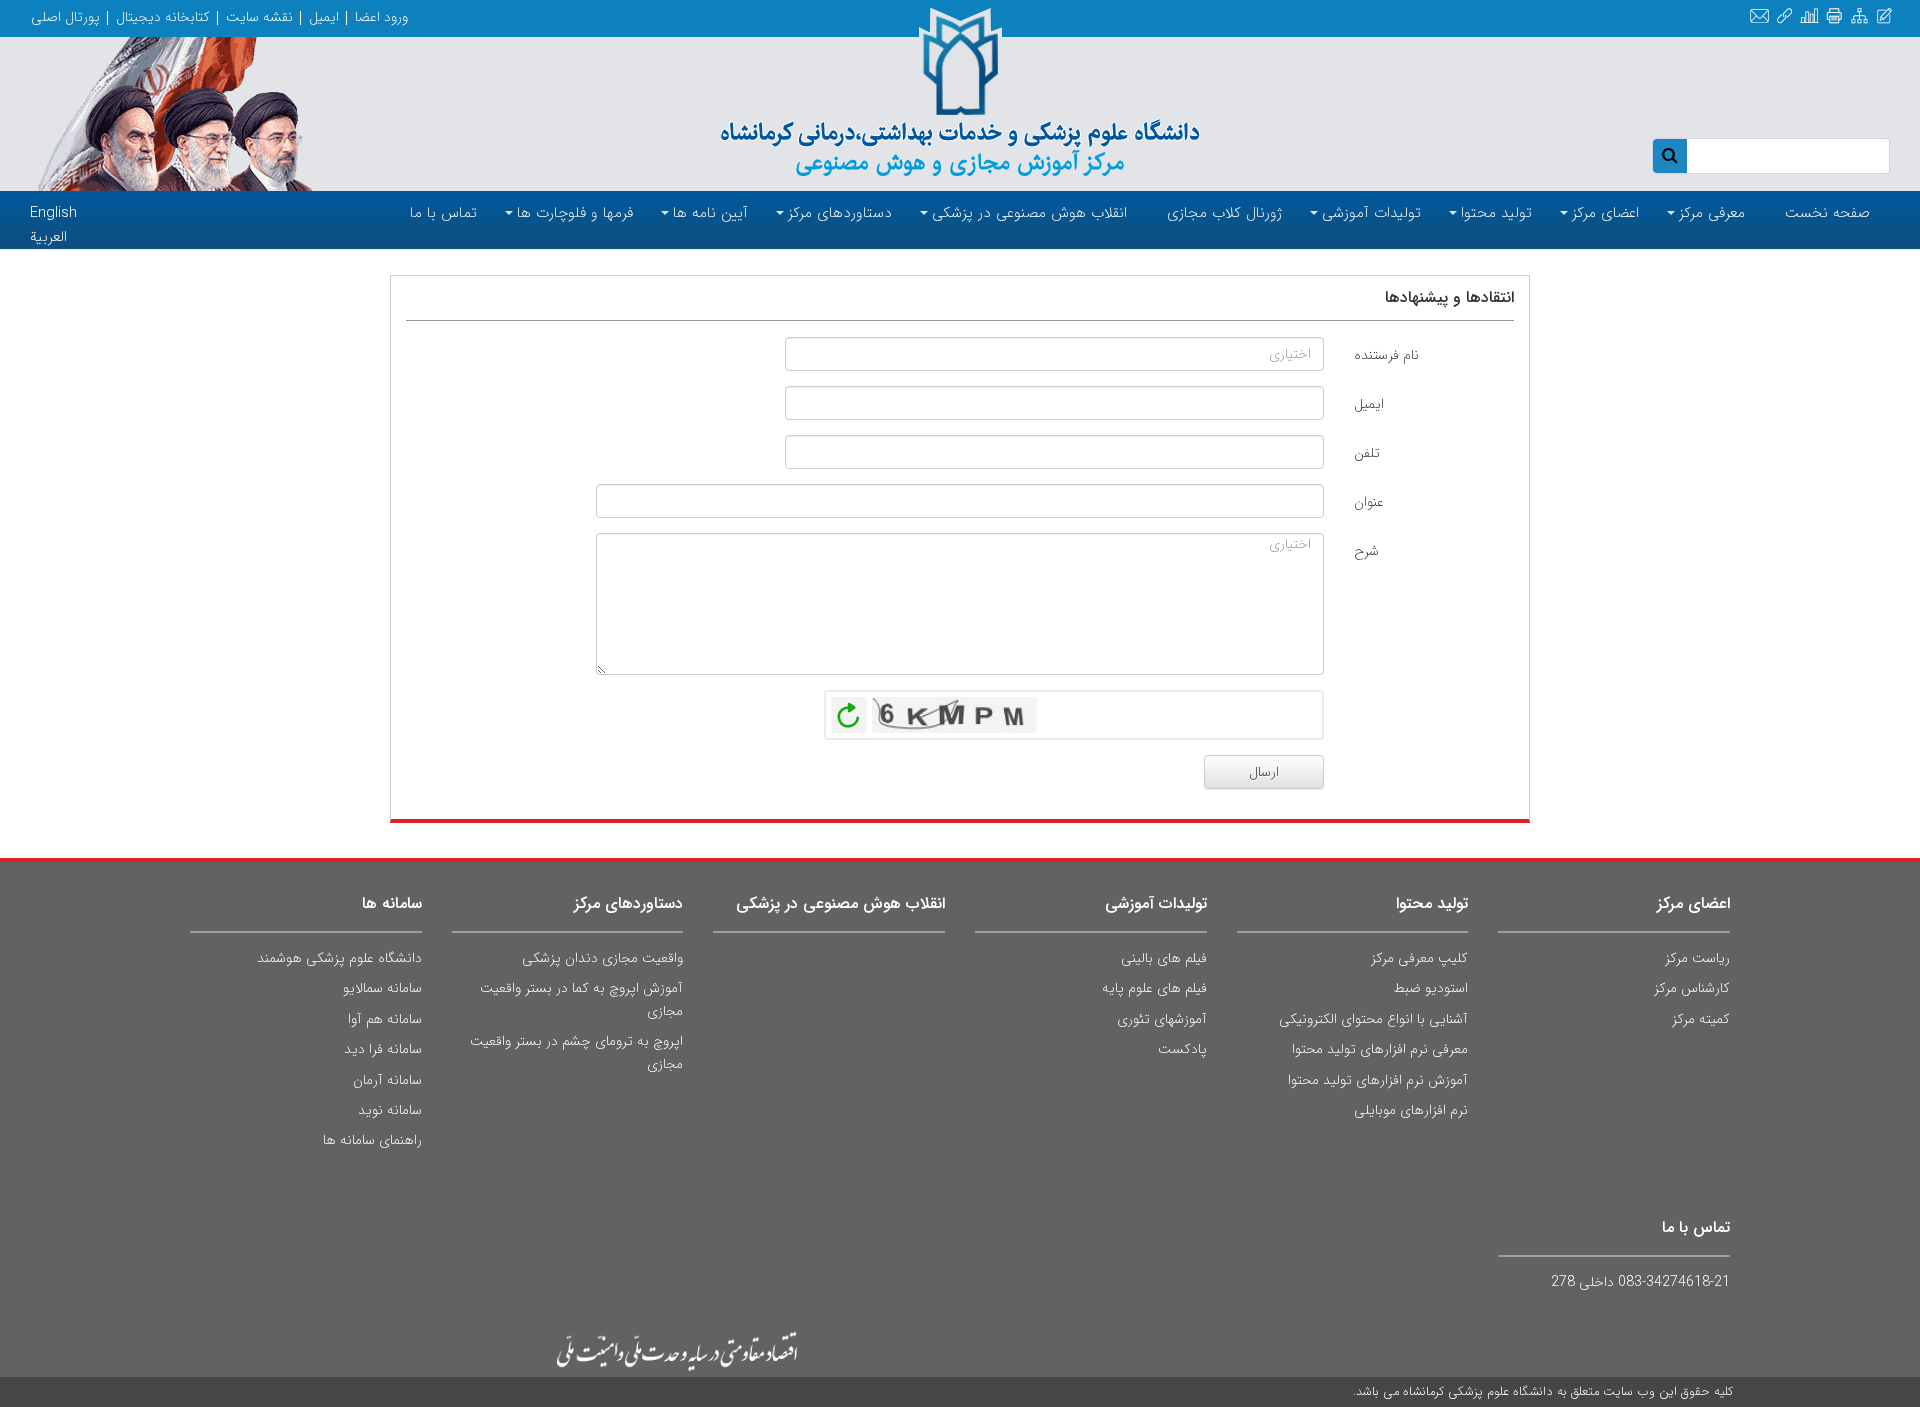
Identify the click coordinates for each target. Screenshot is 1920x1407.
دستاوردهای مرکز (628, 903)
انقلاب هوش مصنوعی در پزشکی (840, 903)
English (53, 213)
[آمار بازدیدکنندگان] (1809, 16)
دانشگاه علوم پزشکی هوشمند (339, 958)
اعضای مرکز (1693, 903)
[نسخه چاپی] (1834, 16)
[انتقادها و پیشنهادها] (1884, 16)
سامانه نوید (390, 1110)
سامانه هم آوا (385, 1019)
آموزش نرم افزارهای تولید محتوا (1378, 1080)
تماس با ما (1696, 1227)
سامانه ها (392, 903)
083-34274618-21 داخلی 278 (1640, 1282)
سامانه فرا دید (383, 1049)
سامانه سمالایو (382, 988)
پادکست (1182, 1049)
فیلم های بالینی (1164, 958)
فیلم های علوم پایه (1154, 988)
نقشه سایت (259, 17)
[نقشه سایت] (1859, 16)
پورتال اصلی (65, 17)
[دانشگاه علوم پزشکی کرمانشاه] (960, 92)
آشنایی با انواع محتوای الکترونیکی (1373, 1019)
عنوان (1369, 502)
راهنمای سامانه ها (372, 1140)
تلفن (1367, 453)
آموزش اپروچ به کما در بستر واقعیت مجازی (581, 999)
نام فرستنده (1386, 355)
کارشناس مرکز (1692, 988)
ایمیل (324, 17)
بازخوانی (849, 710)
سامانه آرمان (387, 1080)
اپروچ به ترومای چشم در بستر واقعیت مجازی (576, 1052)
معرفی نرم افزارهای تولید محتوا (1380, 1049)
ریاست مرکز (1697, 958)
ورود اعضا (381, 17)
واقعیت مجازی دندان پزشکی (602, 958)
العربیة (48, 237)
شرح (1366, 551)
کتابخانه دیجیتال (163, 17)
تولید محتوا (1432, 903)
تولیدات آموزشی (1156, 903)
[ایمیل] (1759, 16)
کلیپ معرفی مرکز (1419, 958)
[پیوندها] (1784, 16)
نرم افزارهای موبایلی (1411, 1110)
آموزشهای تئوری (1162, 1019)
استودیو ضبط (1430, 988)
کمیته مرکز (1701, 1019)
